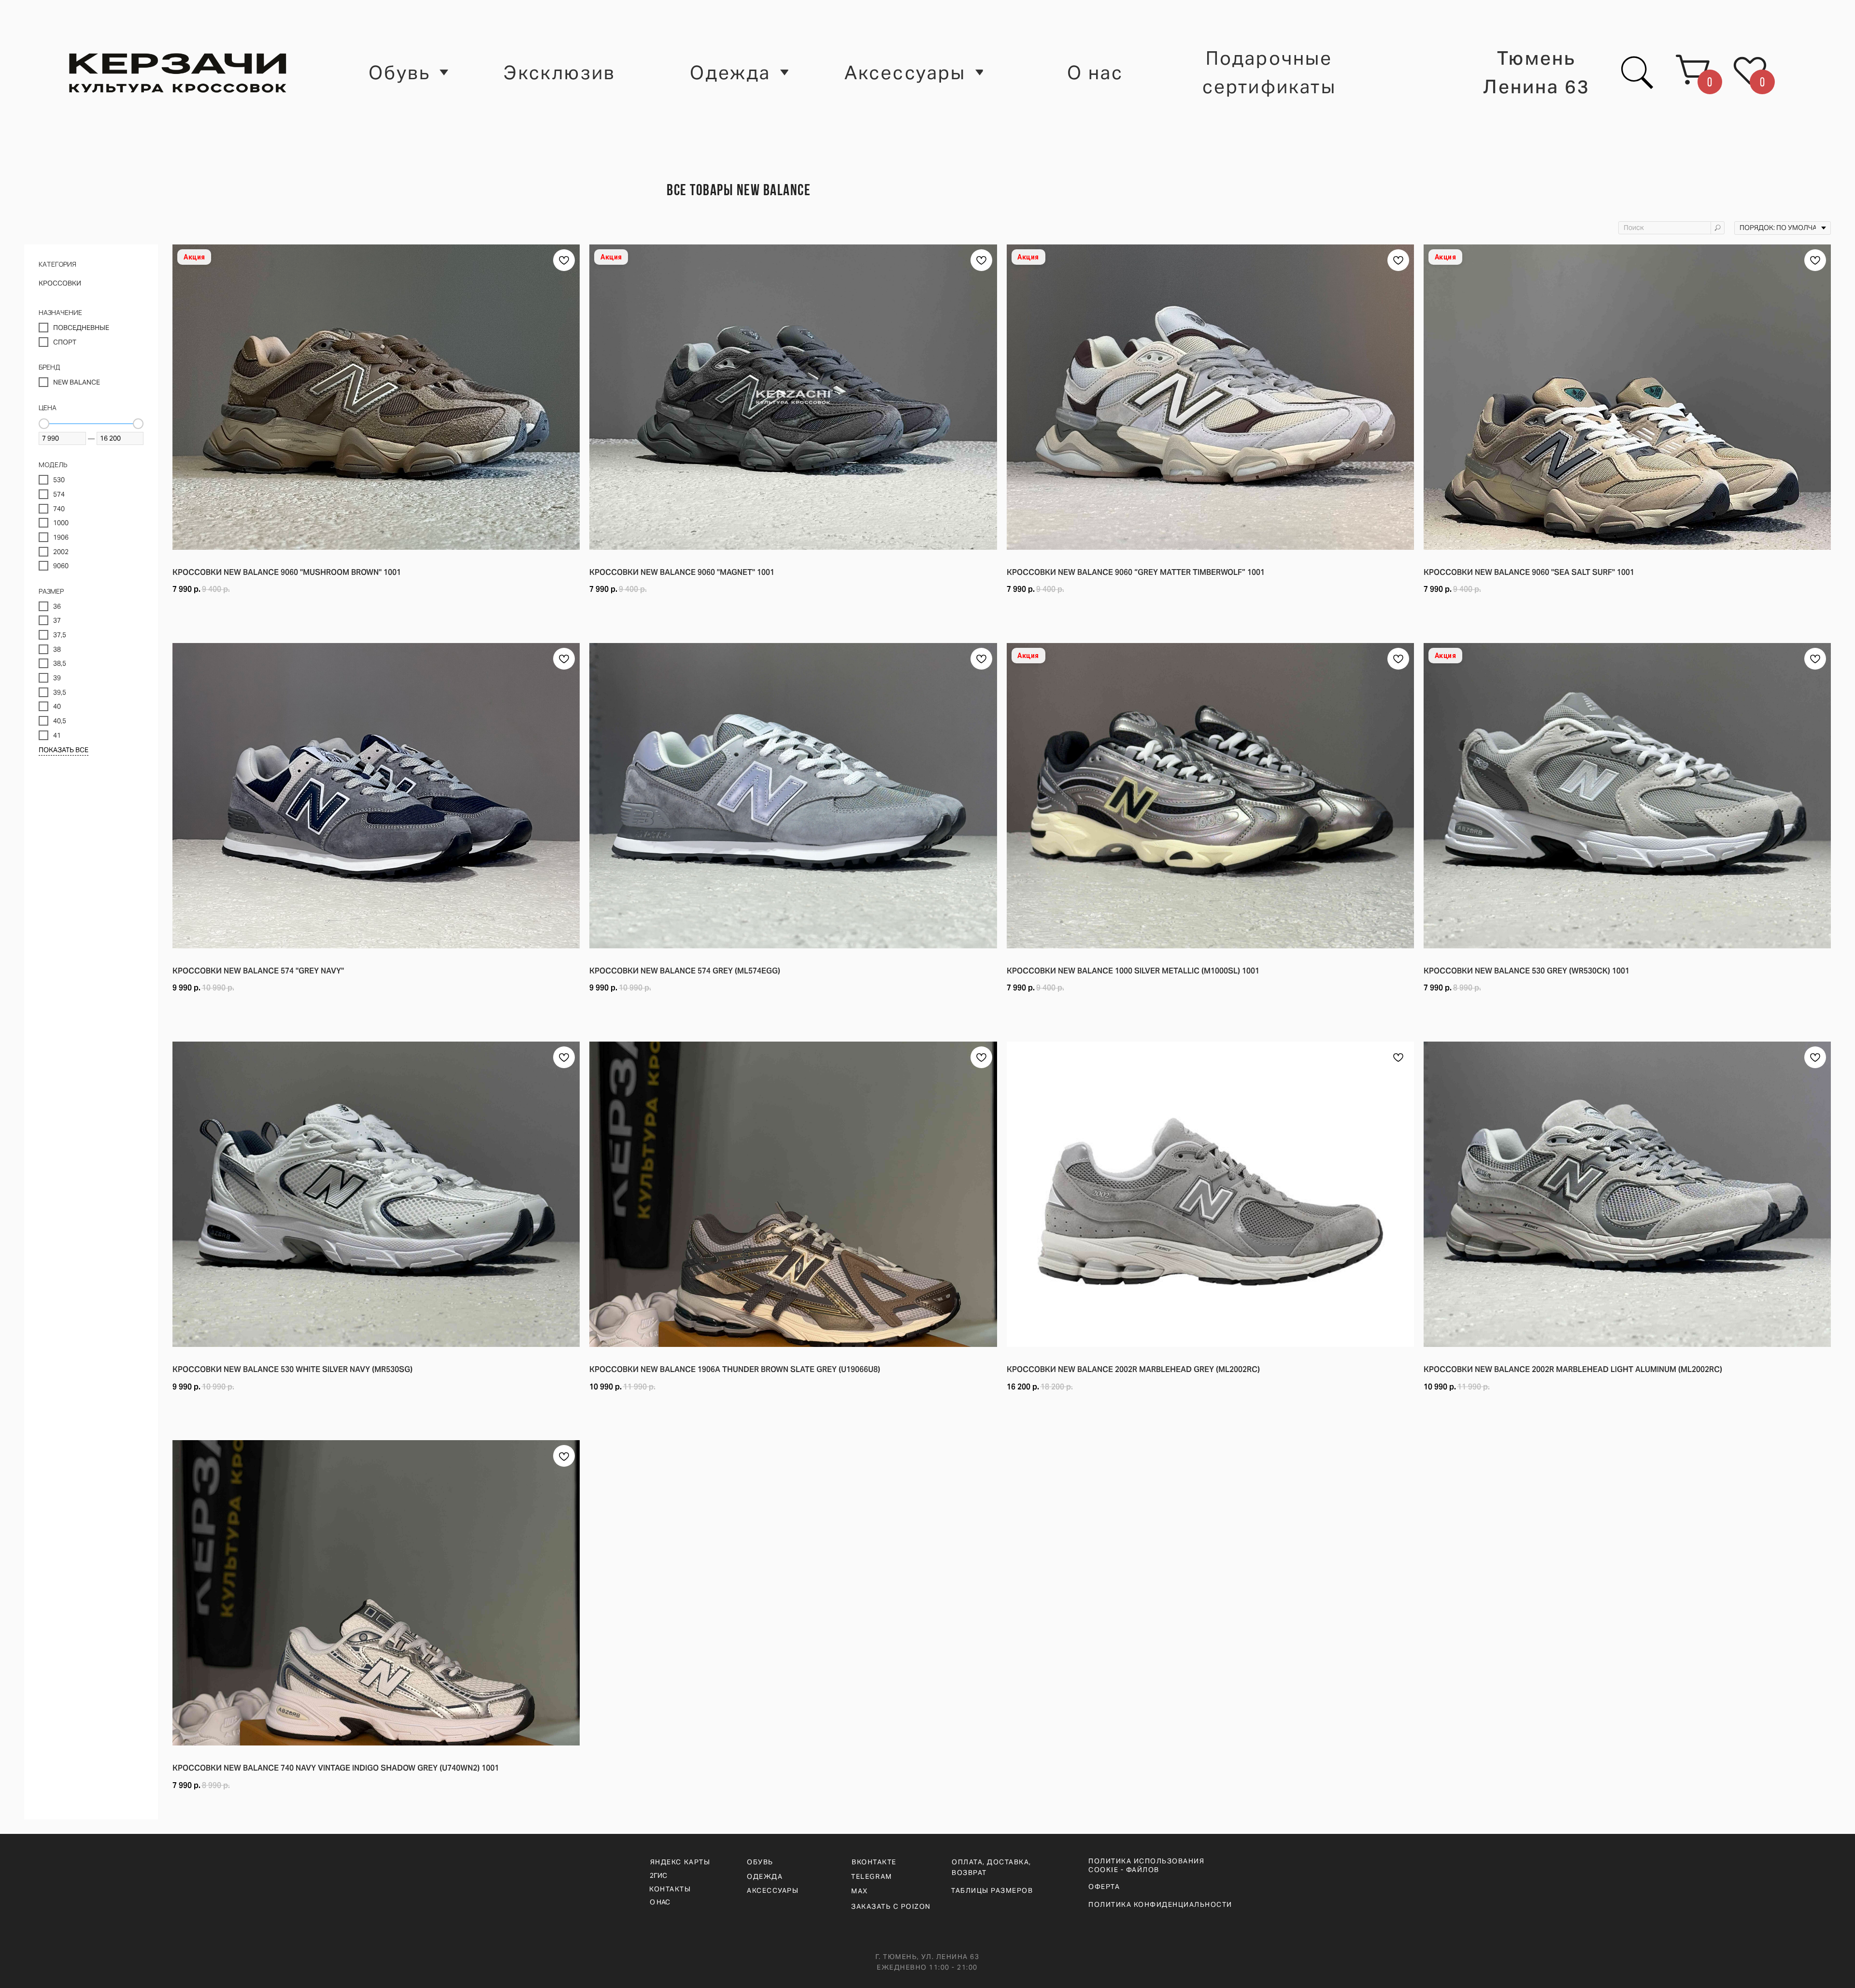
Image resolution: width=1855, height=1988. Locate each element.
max (860, 1891)
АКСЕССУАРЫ (773, 1890)
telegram (871, 1876)
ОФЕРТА (1104, 1887)
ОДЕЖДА (765, 1876)
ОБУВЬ (760, 1862)
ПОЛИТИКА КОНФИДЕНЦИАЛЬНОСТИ (1160, 1904)
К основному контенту (59, 47)
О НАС (660, 1902)
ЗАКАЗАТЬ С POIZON (891, 1906)
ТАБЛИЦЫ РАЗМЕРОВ (992, 1890)
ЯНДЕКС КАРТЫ (680, 1862)
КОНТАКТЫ (670, 1889)
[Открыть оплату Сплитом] (376, 614)
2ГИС (658, 1875)
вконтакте (874, 1862)
